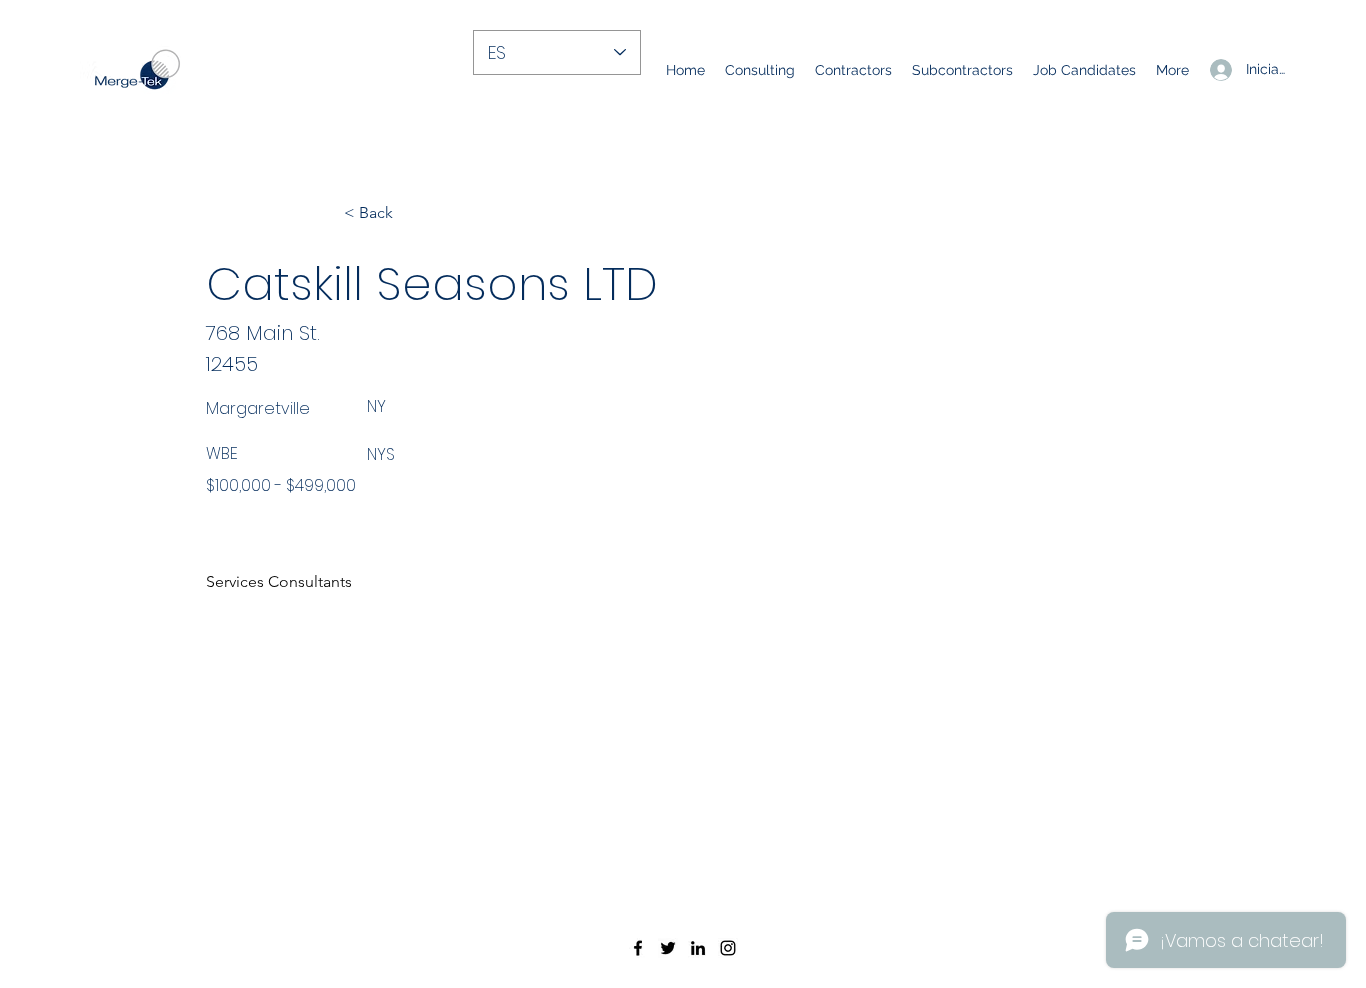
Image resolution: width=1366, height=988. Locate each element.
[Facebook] (638, 948)
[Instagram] (728, 948)
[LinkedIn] (698, 948)
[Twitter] (668, 948)
